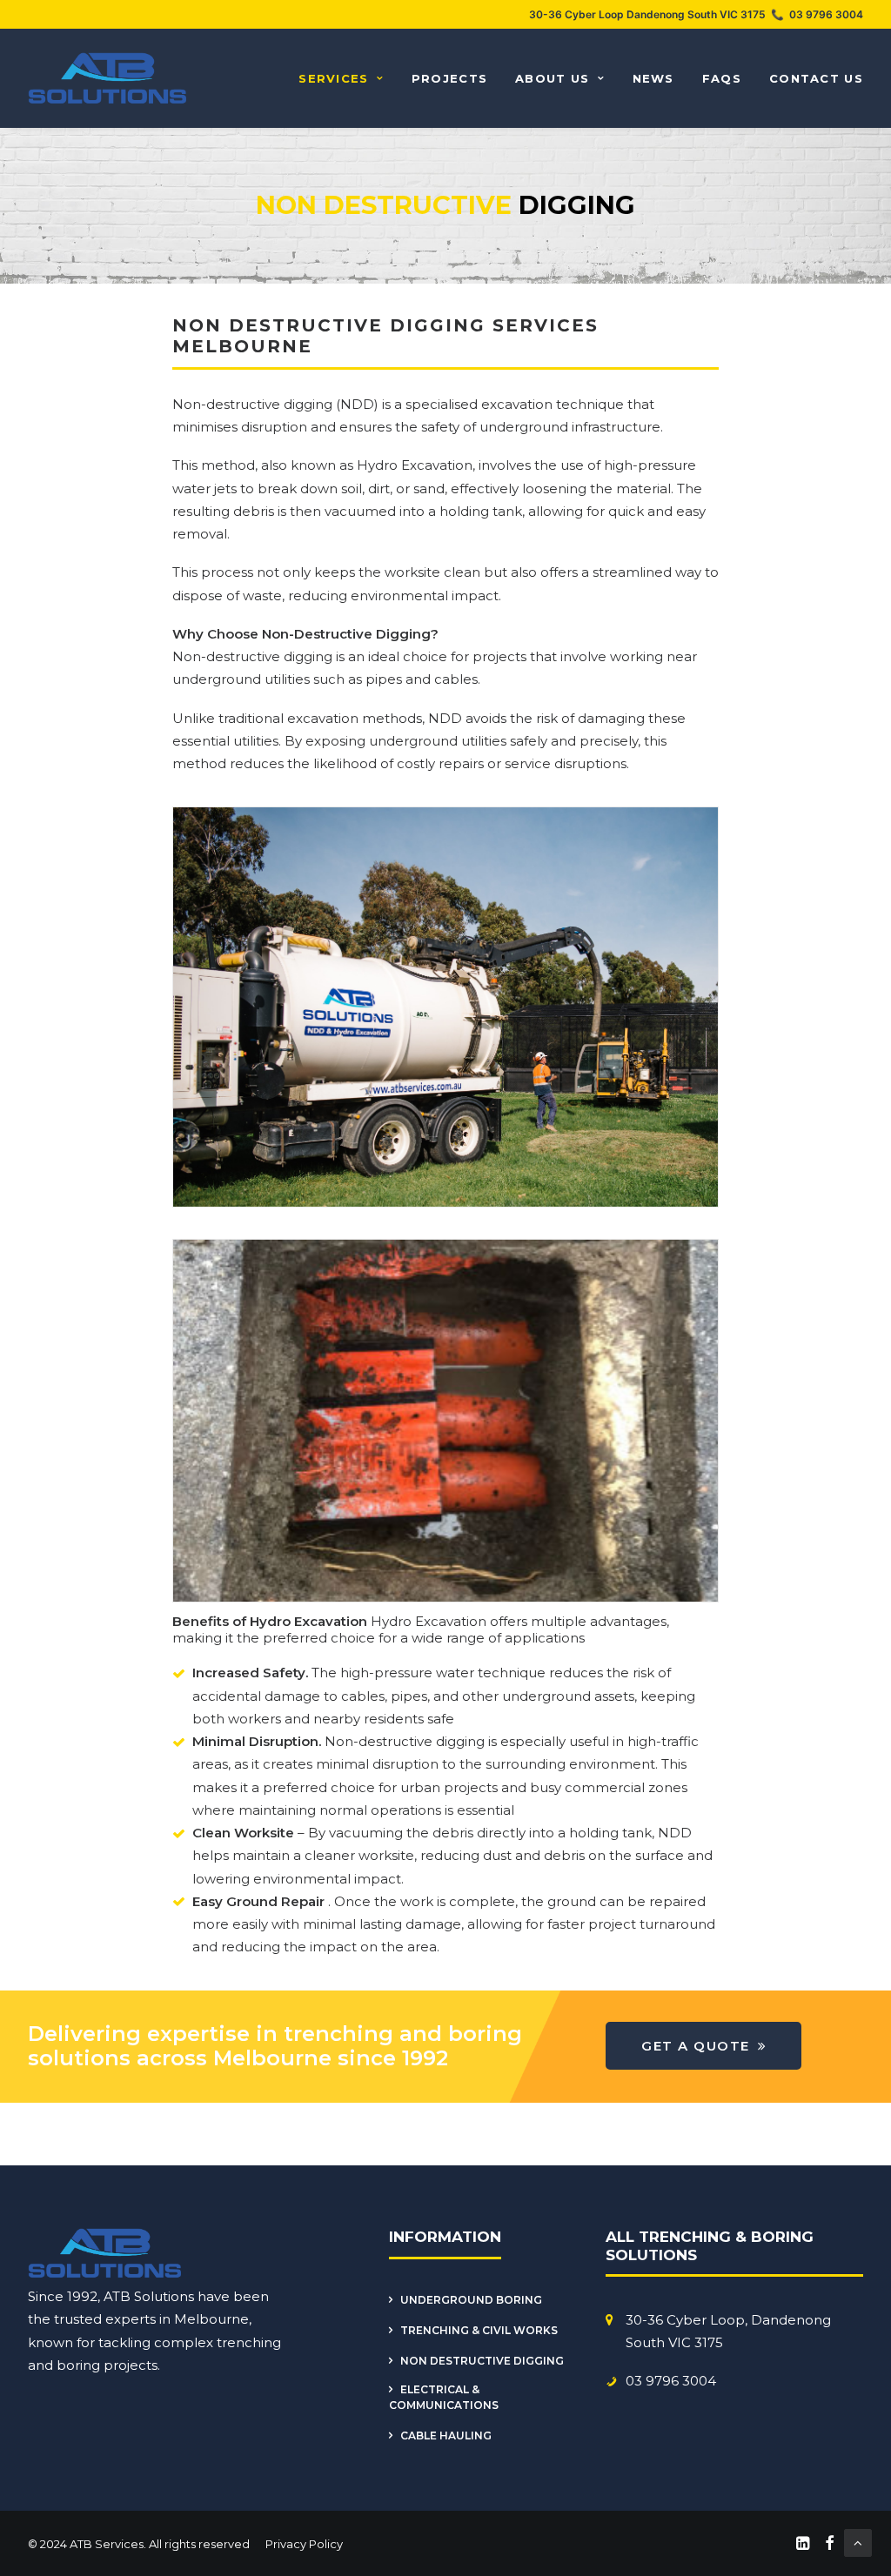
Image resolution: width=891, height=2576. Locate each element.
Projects (449, 78)
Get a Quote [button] (696, 2046)
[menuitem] (347, 78)
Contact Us (816, 78)
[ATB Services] (108, 78)
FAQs (722, 78)
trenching (249, 2342)
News (653, 78)
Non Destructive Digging (482, 2361)
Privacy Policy (303, 2544)
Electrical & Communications (444, 2397)
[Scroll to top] (858, 2542)
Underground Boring (471, 2300)
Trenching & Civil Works (479, 2330)
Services (333, 78)
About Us (552, 78)
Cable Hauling (446, 2435)
